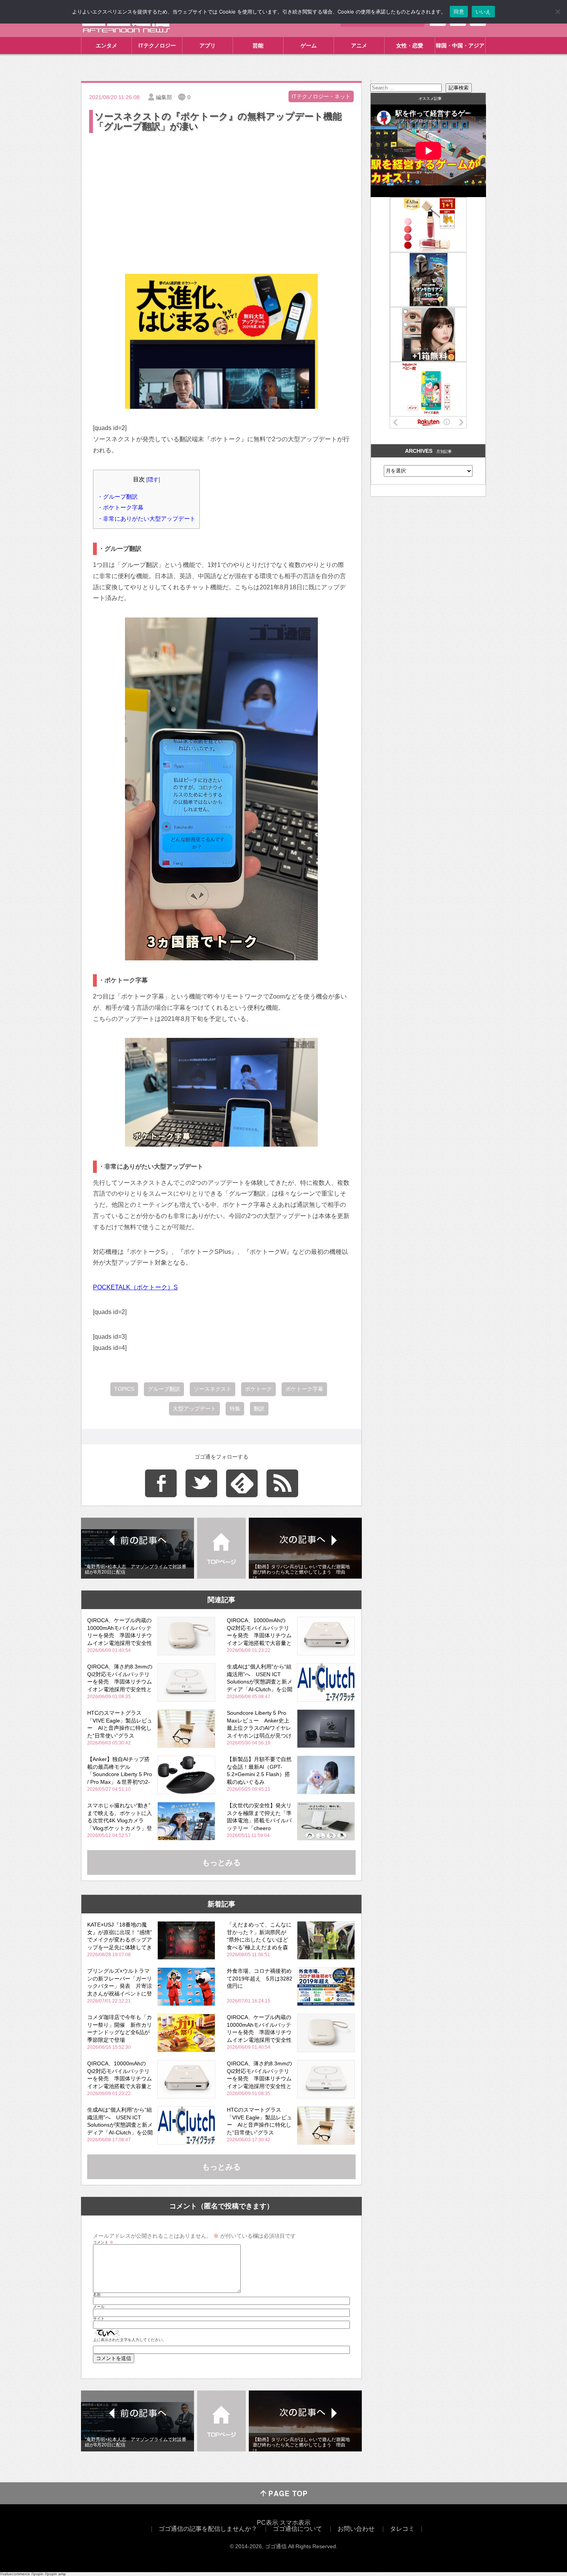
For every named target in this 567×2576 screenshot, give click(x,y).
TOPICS (124, 1389)
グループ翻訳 (164, 1389)
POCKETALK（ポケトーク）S (135, 1287)
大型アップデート (194, 1409)
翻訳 (259, 1409)
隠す (153, 480)
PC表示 (267, 2523)
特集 (235, 1409)
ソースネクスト (213, 1389)
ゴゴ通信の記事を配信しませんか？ (208, 2529)
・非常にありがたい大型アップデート (146, 519)
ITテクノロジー (157, 46)
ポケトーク (258, 1389)
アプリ (208, 46)
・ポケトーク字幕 (120, 507)
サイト (99, 2319)
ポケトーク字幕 (304, 1389)
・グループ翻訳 (117, 497)
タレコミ (402, 2529)
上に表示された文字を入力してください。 (130, 2340)
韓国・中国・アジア (460, 46)
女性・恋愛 (410, 46)
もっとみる (221, 1862)
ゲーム (309, 46)
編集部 (164, 97)
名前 (97, 2295)
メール (99, 2307)
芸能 (258, 46)
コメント (103, 2242)
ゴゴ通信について (297, 2529)
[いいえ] (557, 12)
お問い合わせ (356, 2529)
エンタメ (106, 46)
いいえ (483, 12)
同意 (459, 12)
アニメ (359, 46)
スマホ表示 (295, 2523)
